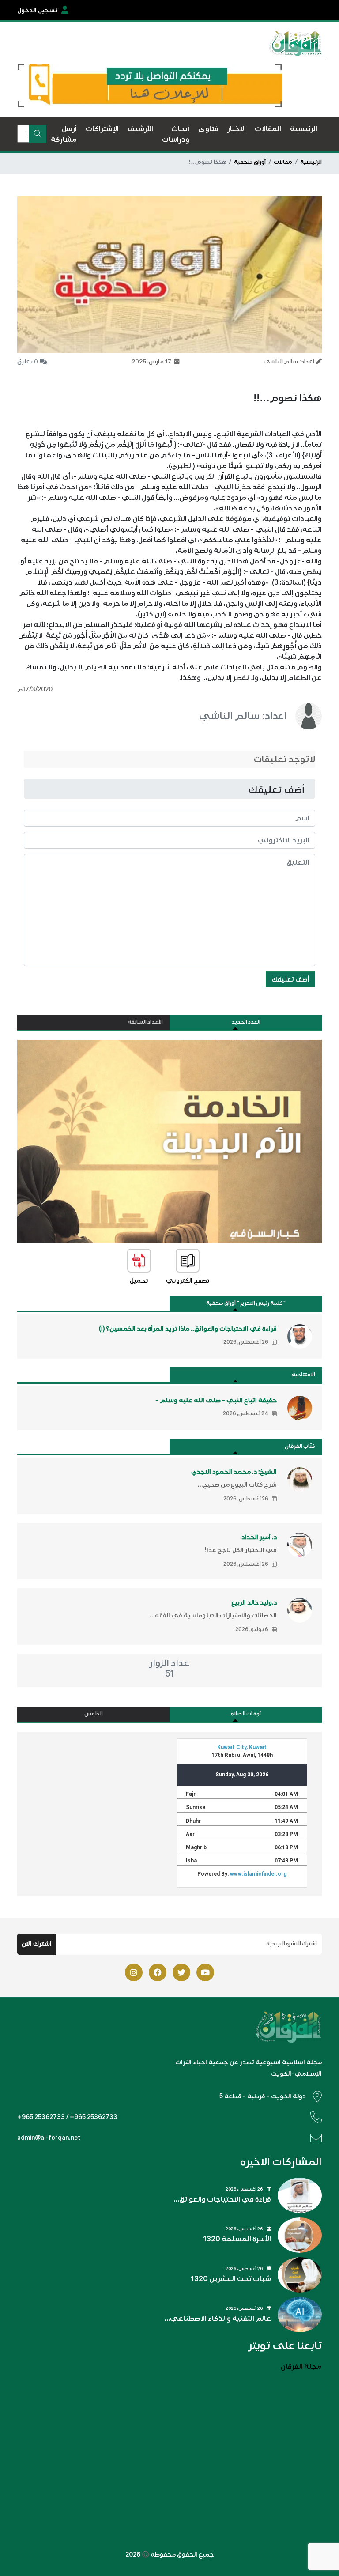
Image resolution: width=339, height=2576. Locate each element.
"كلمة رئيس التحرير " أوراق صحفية (246, 1303)
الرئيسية (311, 162)
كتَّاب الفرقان (300, 1446)
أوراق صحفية (250, 162)
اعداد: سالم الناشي (243, 716)
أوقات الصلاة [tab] (246, 1714)
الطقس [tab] (94, 1714)
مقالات (283, 162)
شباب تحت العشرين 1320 (231, 2279)
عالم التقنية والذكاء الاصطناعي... (218, 2319)
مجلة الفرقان (301, 2367)
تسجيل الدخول (38, 10)
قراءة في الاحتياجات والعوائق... (222, 2199)
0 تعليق (28, 362)
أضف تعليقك (290, 979)
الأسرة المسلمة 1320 (237, 2239)
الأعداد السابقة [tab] (145, 1022)
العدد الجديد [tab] (246, 1022)
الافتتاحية (303, 1375)
